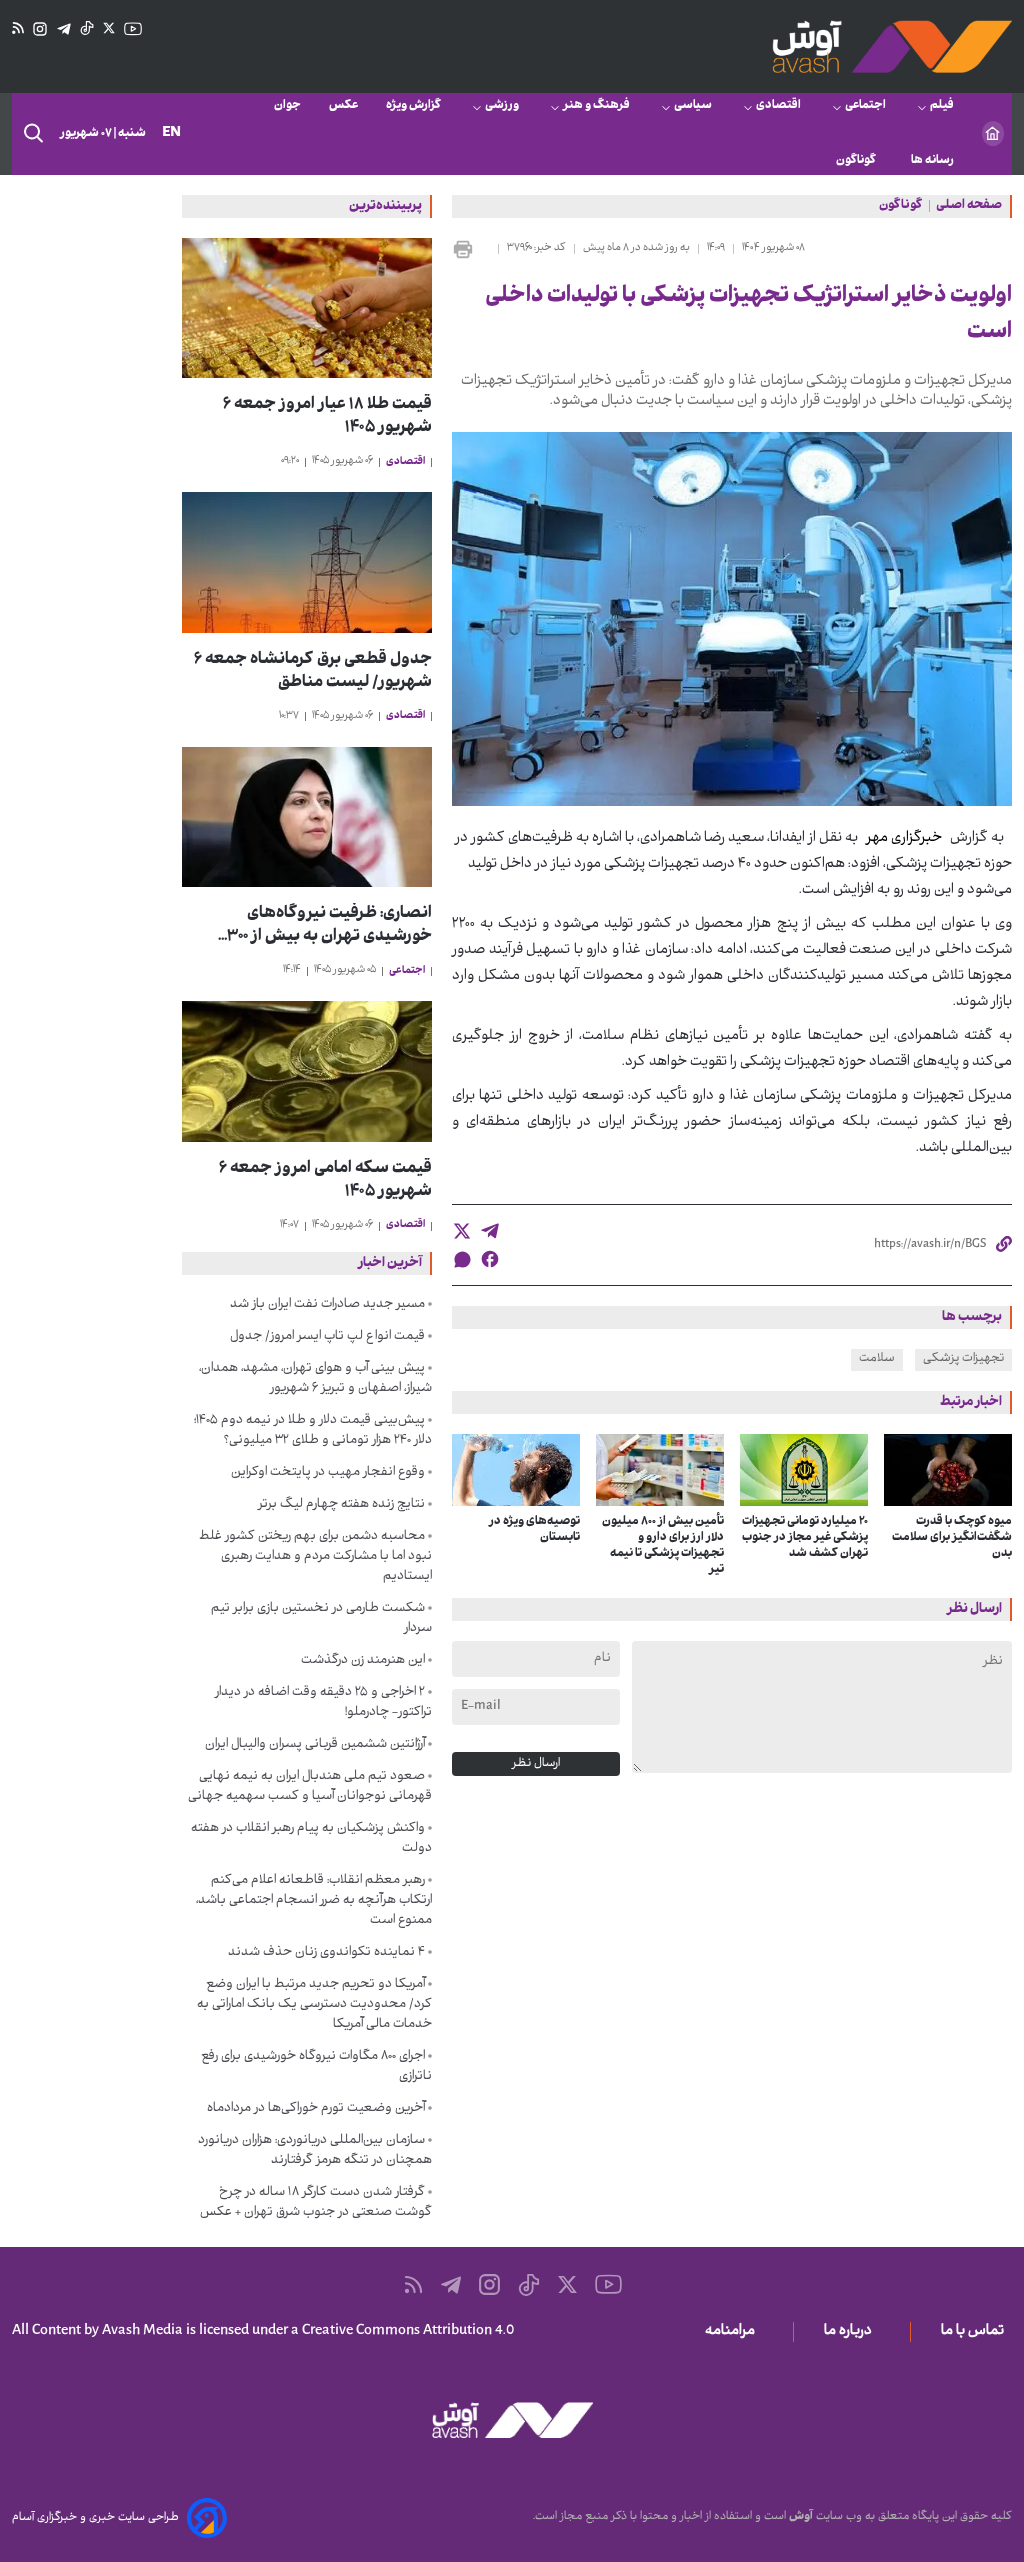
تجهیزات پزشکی (963, 1359)
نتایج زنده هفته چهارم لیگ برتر (341, 1505)
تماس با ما (976, 2332)
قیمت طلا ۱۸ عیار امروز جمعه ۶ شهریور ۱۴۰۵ (327, 417)
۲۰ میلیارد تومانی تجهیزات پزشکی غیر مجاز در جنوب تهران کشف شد (805, 1538)
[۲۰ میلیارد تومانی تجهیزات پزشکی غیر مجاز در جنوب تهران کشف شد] (804, 1470)
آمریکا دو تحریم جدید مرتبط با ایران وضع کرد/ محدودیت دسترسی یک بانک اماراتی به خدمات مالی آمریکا (314, 2005)
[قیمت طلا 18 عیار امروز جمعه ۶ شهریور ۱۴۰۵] (307, 308)
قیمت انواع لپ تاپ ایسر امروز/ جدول (327, 1337)
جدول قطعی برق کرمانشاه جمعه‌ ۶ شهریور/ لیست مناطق (313, 672)
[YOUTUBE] (133, 29)
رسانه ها (932, 161)
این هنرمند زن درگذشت (363, 1661)
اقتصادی (778, 106)
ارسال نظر (536, 1764)
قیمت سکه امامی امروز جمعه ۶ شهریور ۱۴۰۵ (325, 1181)
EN (171, 133)
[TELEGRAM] (64, 29)
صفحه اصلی (969, 207)
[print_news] (471, 249)
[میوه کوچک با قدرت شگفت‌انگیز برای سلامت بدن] (948, 1470)
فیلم (942, 106)
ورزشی (502, 106)
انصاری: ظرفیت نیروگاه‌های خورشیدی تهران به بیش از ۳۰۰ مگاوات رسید (329, 926)
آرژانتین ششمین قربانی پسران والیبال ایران (315, 1745)
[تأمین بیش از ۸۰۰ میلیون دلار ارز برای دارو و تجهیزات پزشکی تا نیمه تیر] (660, 1470)
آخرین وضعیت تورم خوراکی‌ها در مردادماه (316, 2109)
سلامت (877, 1359)
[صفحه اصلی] (993, 133)
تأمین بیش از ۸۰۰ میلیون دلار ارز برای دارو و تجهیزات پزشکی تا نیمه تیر (663, 1546)
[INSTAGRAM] (40, 29)
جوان (287, 106)
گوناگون (859, 161)
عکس (343, 106)
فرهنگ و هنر (596, 106)
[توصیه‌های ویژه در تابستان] (516, 1470)
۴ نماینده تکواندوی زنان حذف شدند (326, 1953)
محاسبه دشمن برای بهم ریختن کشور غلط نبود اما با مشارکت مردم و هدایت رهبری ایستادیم (315, 1557)
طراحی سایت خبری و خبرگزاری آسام (95, 2518)
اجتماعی (865, 106)
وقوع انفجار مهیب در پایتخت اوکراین (328, 1473)
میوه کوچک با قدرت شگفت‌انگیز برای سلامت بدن (952, 1538)
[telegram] (490, 1231)
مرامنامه (734, 2332)
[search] (32, 134)
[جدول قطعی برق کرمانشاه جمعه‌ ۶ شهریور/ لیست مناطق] (307, 562)
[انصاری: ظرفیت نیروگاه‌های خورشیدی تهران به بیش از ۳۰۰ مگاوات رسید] (307, 817)
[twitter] (462, 1231)
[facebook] (490, 1259)
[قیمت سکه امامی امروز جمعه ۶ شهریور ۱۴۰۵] (307, 1071)
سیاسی (693, 106)
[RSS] (18, 29)
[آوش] (892, 46)
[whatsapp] (462, 1259)
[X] (109, 29)
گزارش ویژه (413, 106)
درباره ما (852, 2332)
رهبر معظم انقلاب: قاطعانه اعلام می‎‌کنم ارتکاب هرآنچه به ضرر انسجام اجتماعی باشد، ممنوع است (314, 1901)
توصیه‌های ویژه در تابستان (534, 1530)
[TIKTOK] (87, 29)
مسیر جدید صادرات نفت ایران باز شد (327, 1305)
